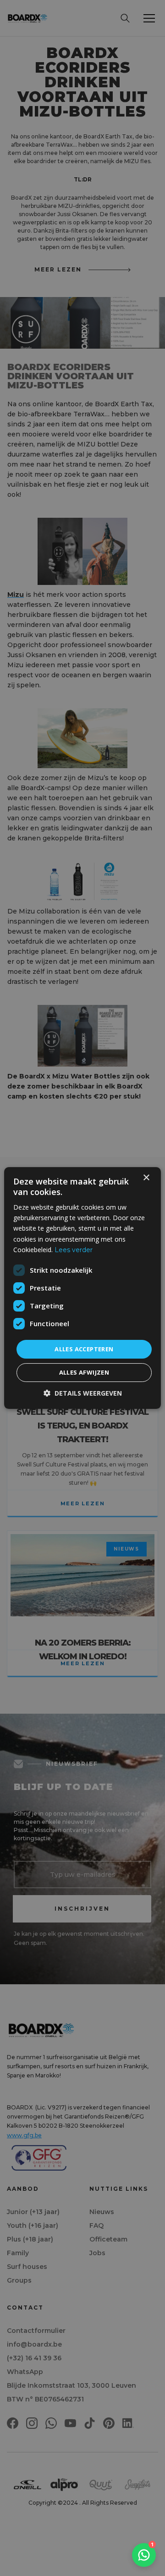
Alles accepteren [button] (84, 1349)
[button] (83, 1393)
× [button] (146, 1178)
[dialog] (82, 1288)
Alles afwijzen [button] (84, 1372)
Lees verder (74, 1250)
